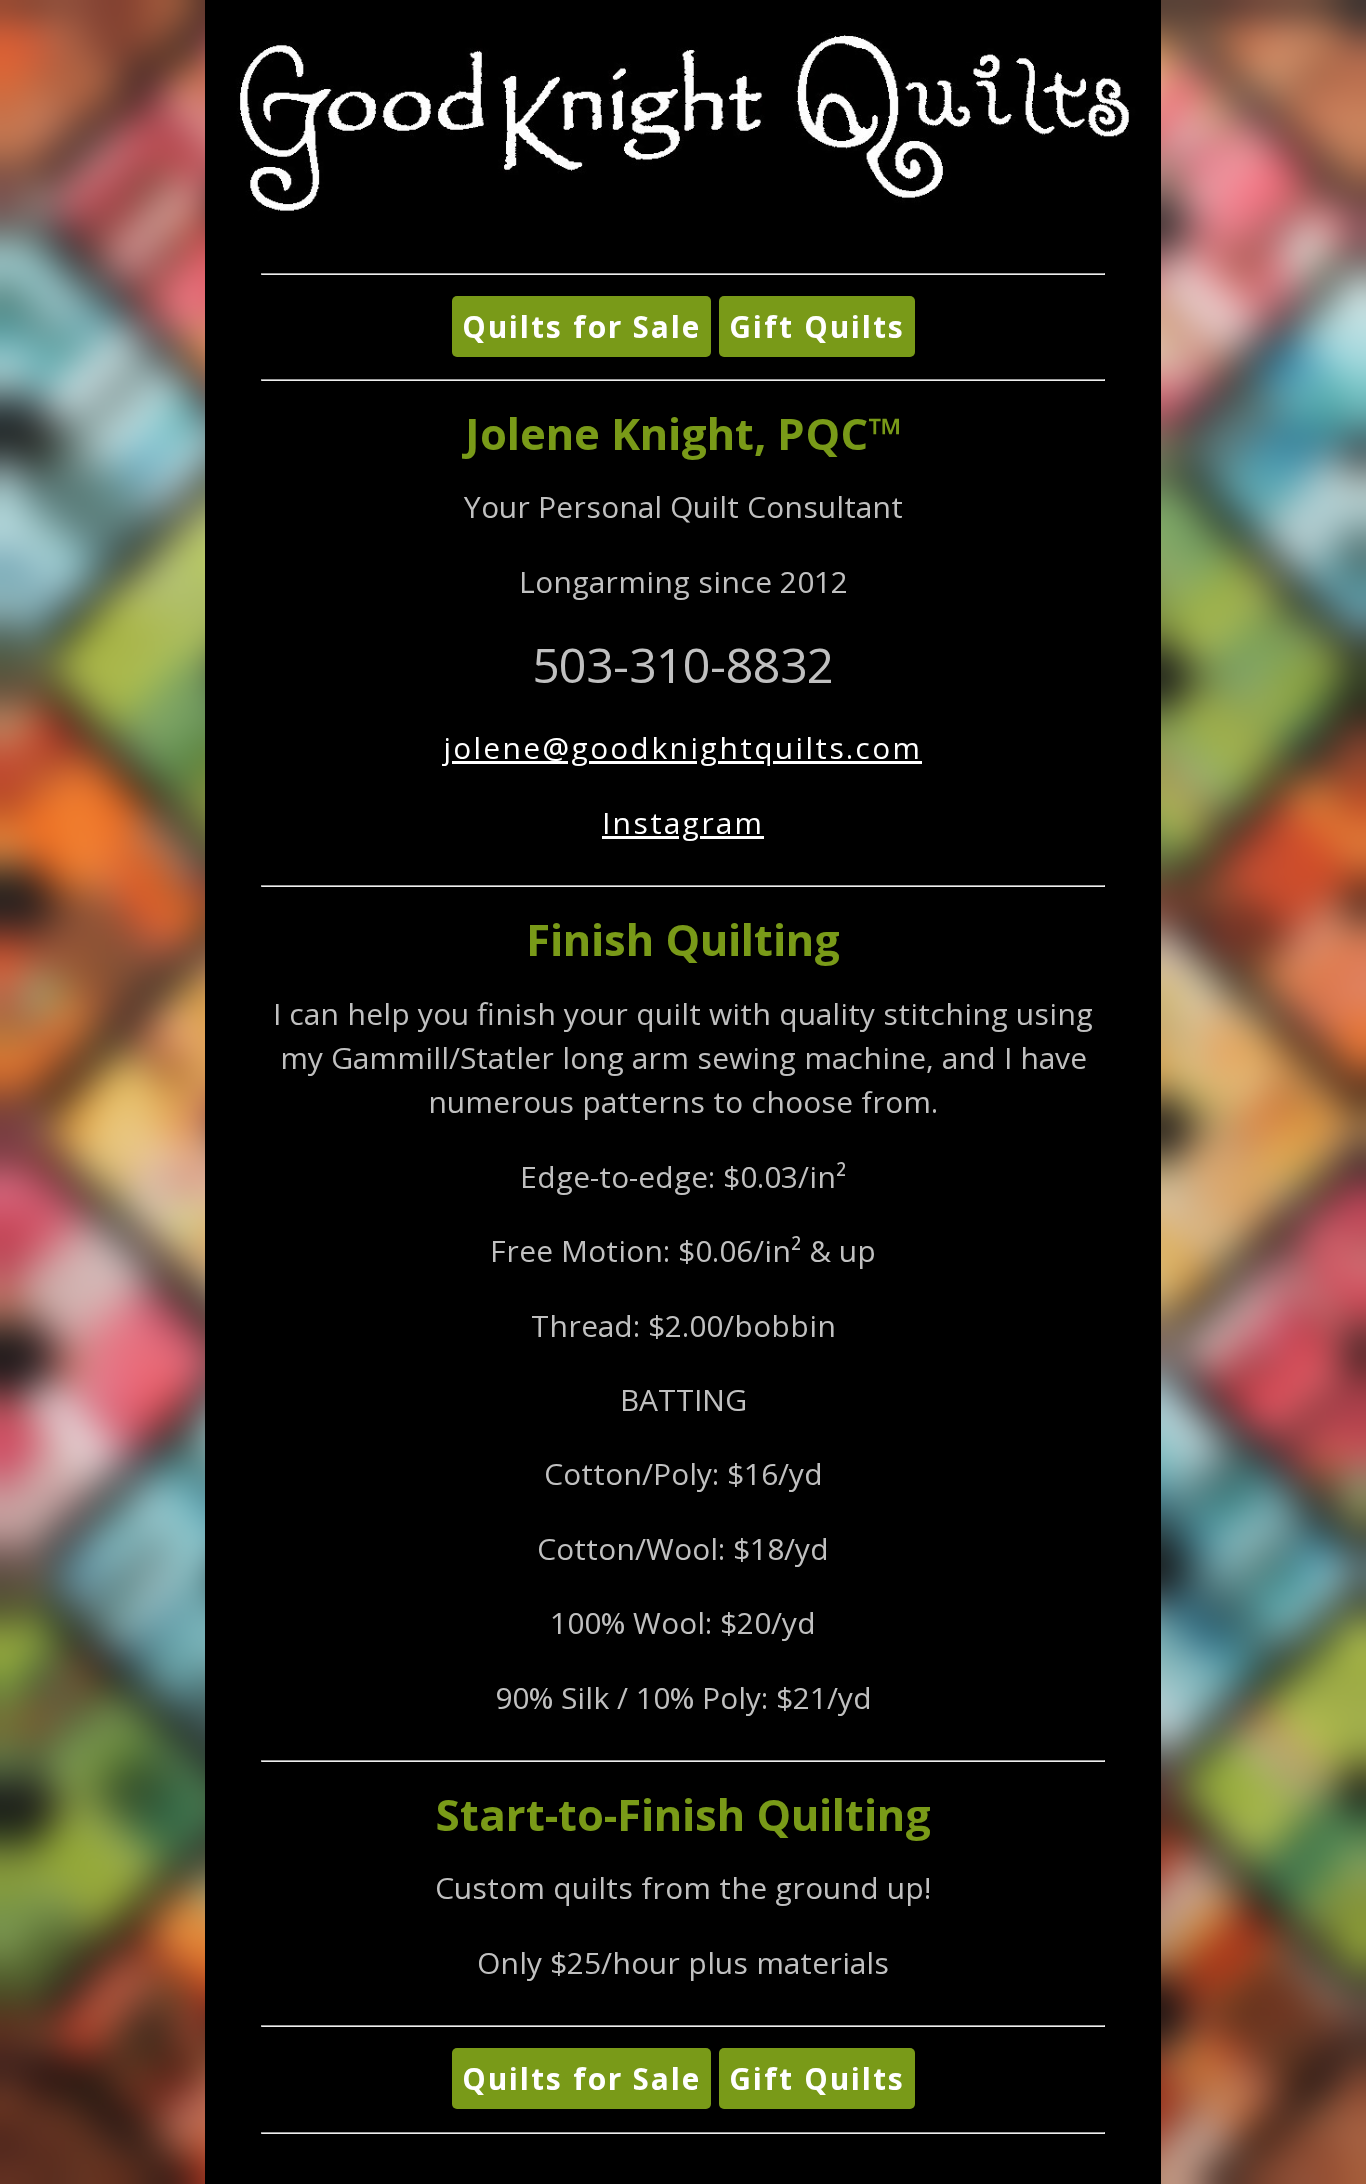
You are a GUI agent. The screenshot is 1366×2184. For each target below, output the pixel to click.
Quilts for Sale (581, 326)
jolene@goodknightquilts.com (683, 747)
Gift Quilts (817, 326)
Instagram (683, 822)
